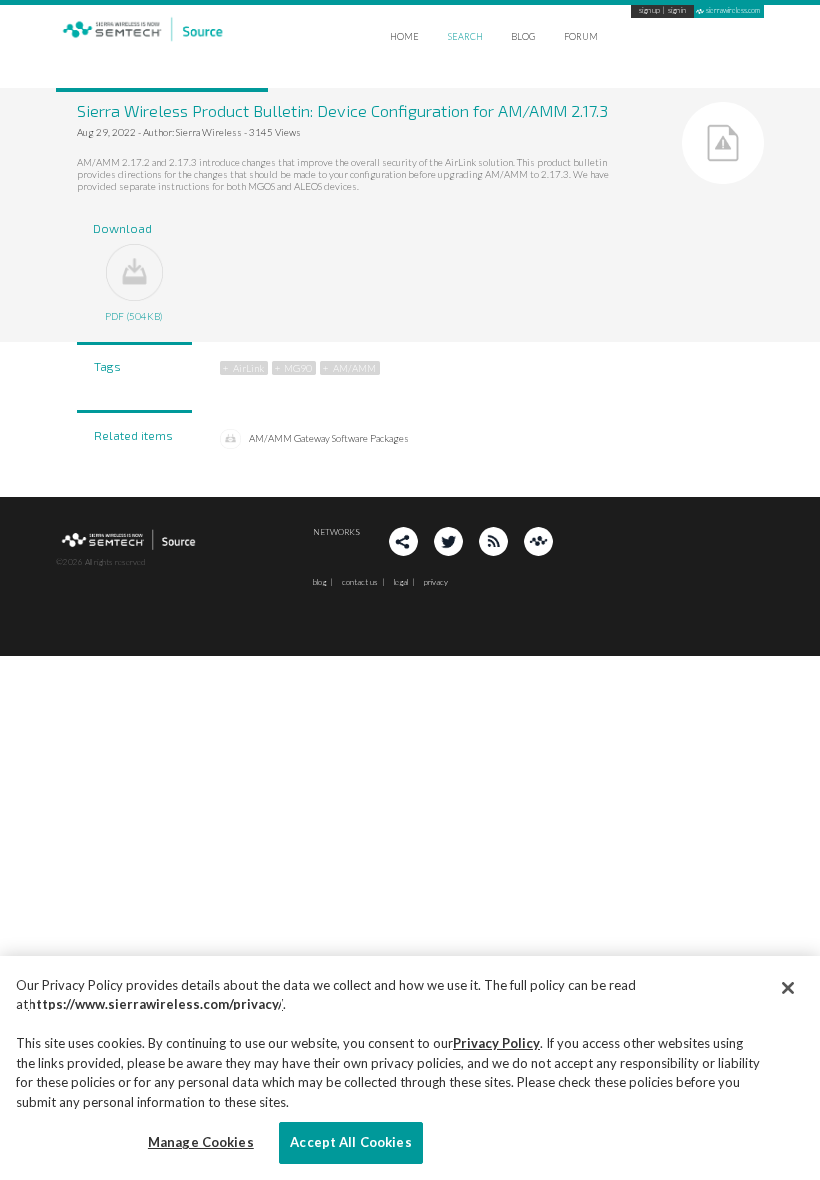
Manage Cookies (201, 1142)
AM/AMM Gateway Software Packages (329, 438)
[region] (410, 1068)
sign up (649, 11)
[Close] (788, 988)
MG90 (298, 368)
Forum (581, 36)
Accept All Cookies (350, 1142)
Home (404, 36)
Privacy (436, 582)
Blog (523, 36)
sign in (677, 11)
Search (465, 36)
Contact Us (360, 582)
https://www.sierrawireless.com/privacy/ (155, 1004)
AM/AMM (354, 368)
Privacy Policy (496, 1043)
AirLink (248, 368)
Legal (401, 582)
